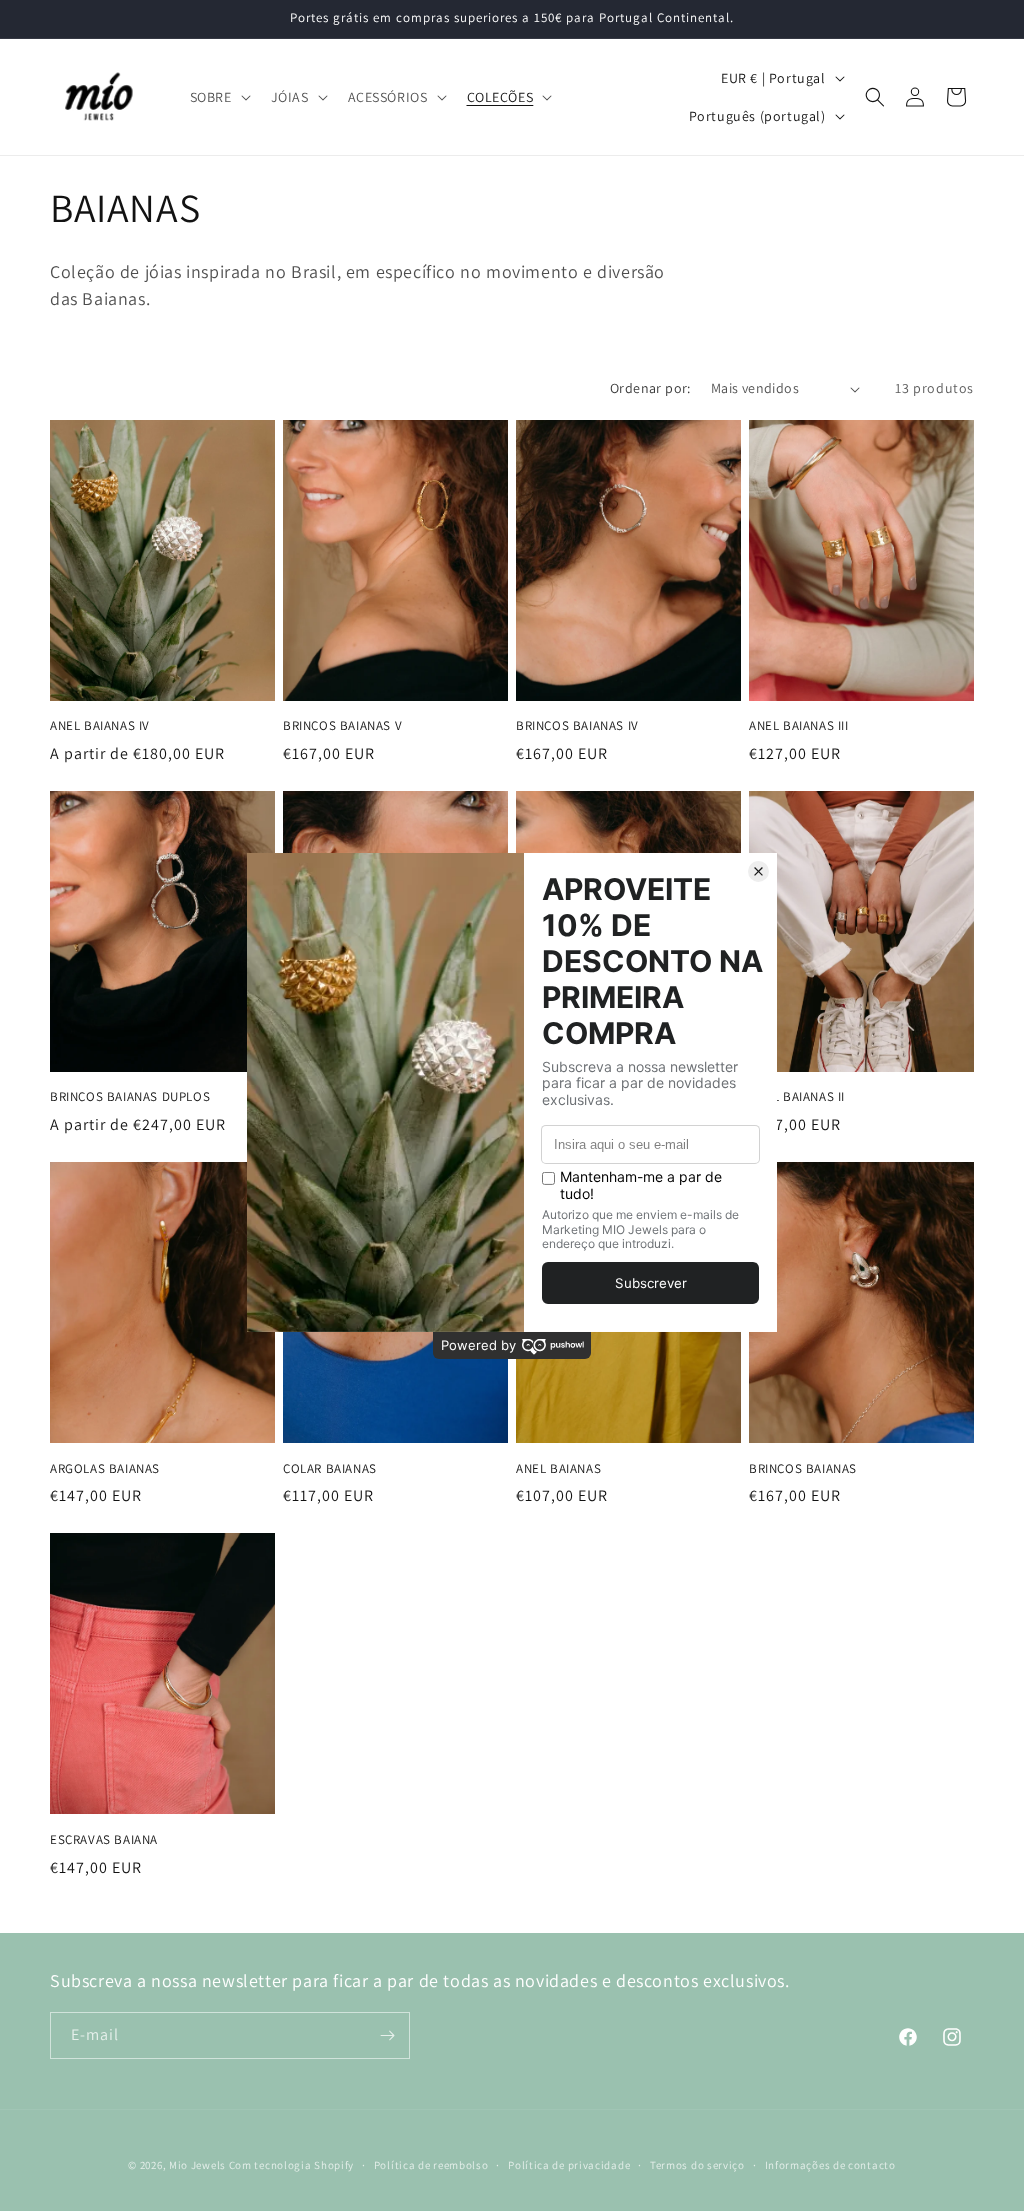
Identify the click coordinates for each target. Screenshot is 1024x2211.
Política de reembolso (431, 2165)
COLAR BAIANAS (330, 1469)
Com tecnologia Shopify (291, 2165)
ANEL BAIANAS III (799, 726)
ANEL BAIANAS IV (100, 726)
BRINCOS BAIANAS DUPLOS (130, 1097)
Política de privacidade (569, 2165)
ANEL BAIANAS (558, 1469)
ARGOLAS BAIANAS (105, 1469)
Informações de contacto (830, 2165)
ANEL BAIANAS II (797, 1097)
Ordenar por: (650, 388)
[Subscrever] (387, 2035)
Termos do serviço (697, 2165)
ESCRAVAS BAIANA (104, 1840)
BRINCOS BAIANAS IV (577, 726)
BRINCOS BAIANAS (803, 1469)
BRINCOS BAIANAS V (342, 726)
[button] (218, 97)
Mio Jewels (197, 2165)
